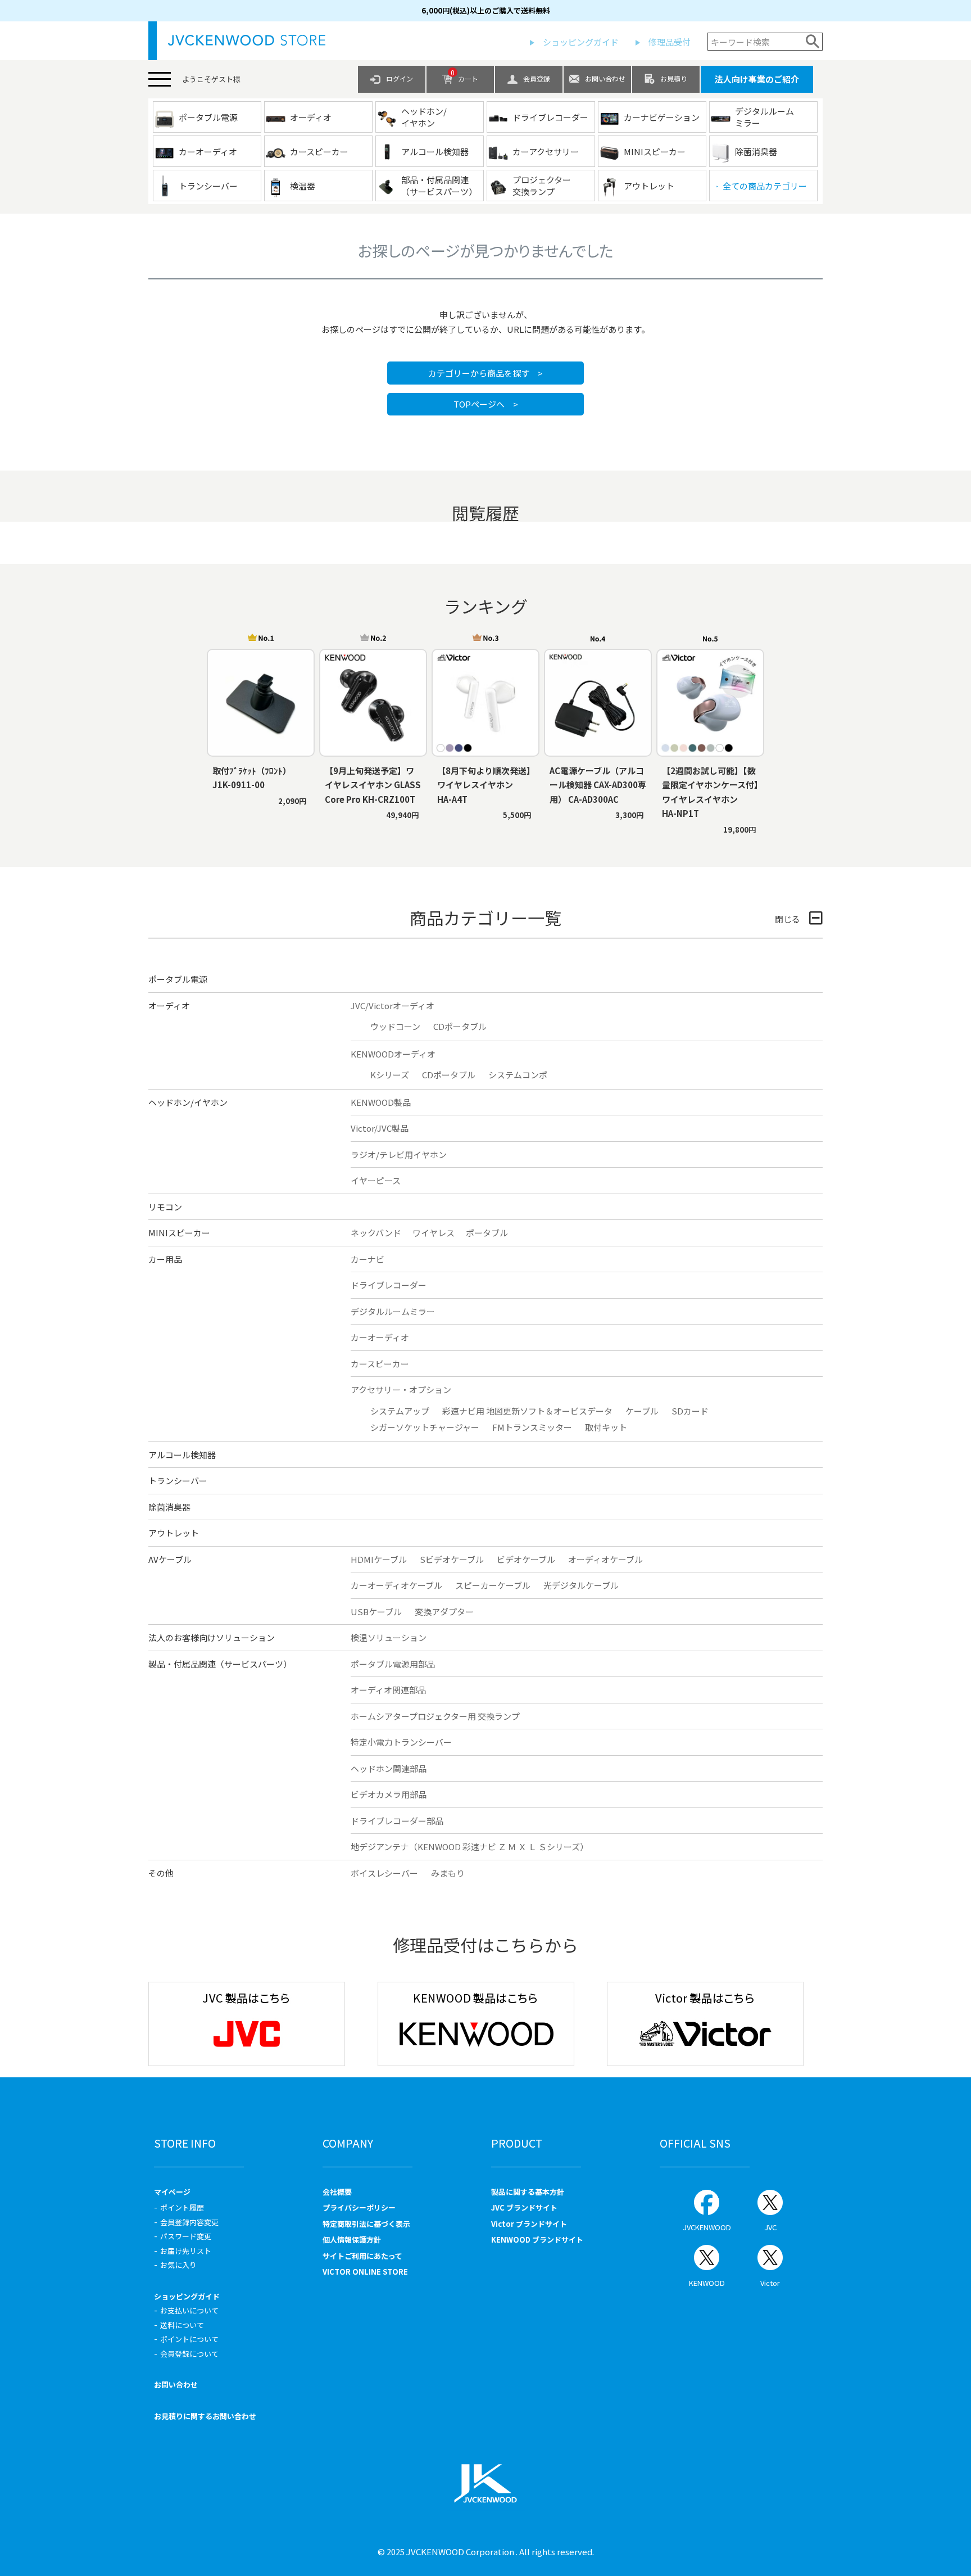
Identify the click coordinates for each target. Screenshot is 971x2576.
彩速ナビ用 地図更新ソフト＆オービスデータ (527, 1411)
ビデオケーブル (526, 1559)
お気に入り (178, 2265)
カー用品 (165, 1259)
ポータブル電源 (178, 979)
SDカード (690, 1411)
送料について (182, 2325)
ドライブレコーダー (389, 1285)
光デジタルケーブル (581, 1585)
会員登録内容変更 (189, 2222)
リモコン (165, 1207)
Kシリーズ (390, 1075)
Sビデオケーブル (452, 1559)
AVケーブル (170, 1559)
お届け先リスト (186, 2251)
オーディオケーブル (605, 1559)
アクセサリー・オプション (401, 1389)
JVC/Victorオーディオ (393, 1005)
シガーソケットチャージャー (425, 1427)
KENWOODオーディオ (393, 1054)
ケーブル (642, 1411)
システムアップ (400, 1411)
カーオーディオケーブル (396, 1585)
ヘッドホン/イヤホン (188, 1102)
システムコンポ (518, 1075)
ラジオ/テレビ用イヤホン (399, 1154)
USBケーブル (376, 1612)
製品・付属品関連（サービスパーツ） (220, 1664)
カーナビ (367, 1259)
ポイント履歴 (182, 2207)
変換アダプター (444, 1612)
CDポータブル (460, 1026)
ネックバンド (376, 1233)
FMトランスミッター (532, 1427)
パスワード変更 (186, 2236)
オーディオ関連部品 (388, 1690)
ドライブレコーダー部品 (397, 1821)
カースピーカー (380, 1364)
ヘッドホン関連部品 (389, 1768)
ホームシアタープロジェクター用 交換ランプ (435, 1716)
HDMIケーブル (379, 1559)
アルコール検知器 (182, 1455)
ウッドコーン (395, 1026)
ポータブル (487, 1233)
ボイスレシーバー (384, 1873)
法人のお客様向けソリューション (212, 1637)
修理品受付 (670, 42)
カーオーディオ (380, 1337)
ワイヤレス (434, 1233)
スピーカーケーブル (493, 1585)
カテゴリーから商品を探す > (485, 373)
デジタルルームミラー (393, 1311)
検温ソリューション (389, 1637)
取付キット (606, 1427)
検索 (813, 42)
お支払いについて (189, 2310)
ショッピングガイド (581, 42)
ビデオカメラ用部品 (389, 1794)
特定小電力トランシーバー (401, 1742)
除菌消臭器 (169, 1507)
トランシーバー (178, 1481)
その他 (161, 1873)
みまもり (448, 1873)
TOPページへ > (486, 404)
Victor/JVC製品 (380, 1128)
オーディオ (169, 1005)
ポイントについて (189, 2339)
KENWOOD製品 (381, 1102)
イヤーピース (376, 1180)
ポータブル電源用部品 (393, 1664)
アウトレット (174, 1533)
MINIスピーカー (179, 1233)
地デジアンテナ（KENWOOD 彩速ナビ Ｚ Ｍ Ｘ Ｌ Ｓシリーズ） (469, 1847)
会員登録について (189, 2354)
